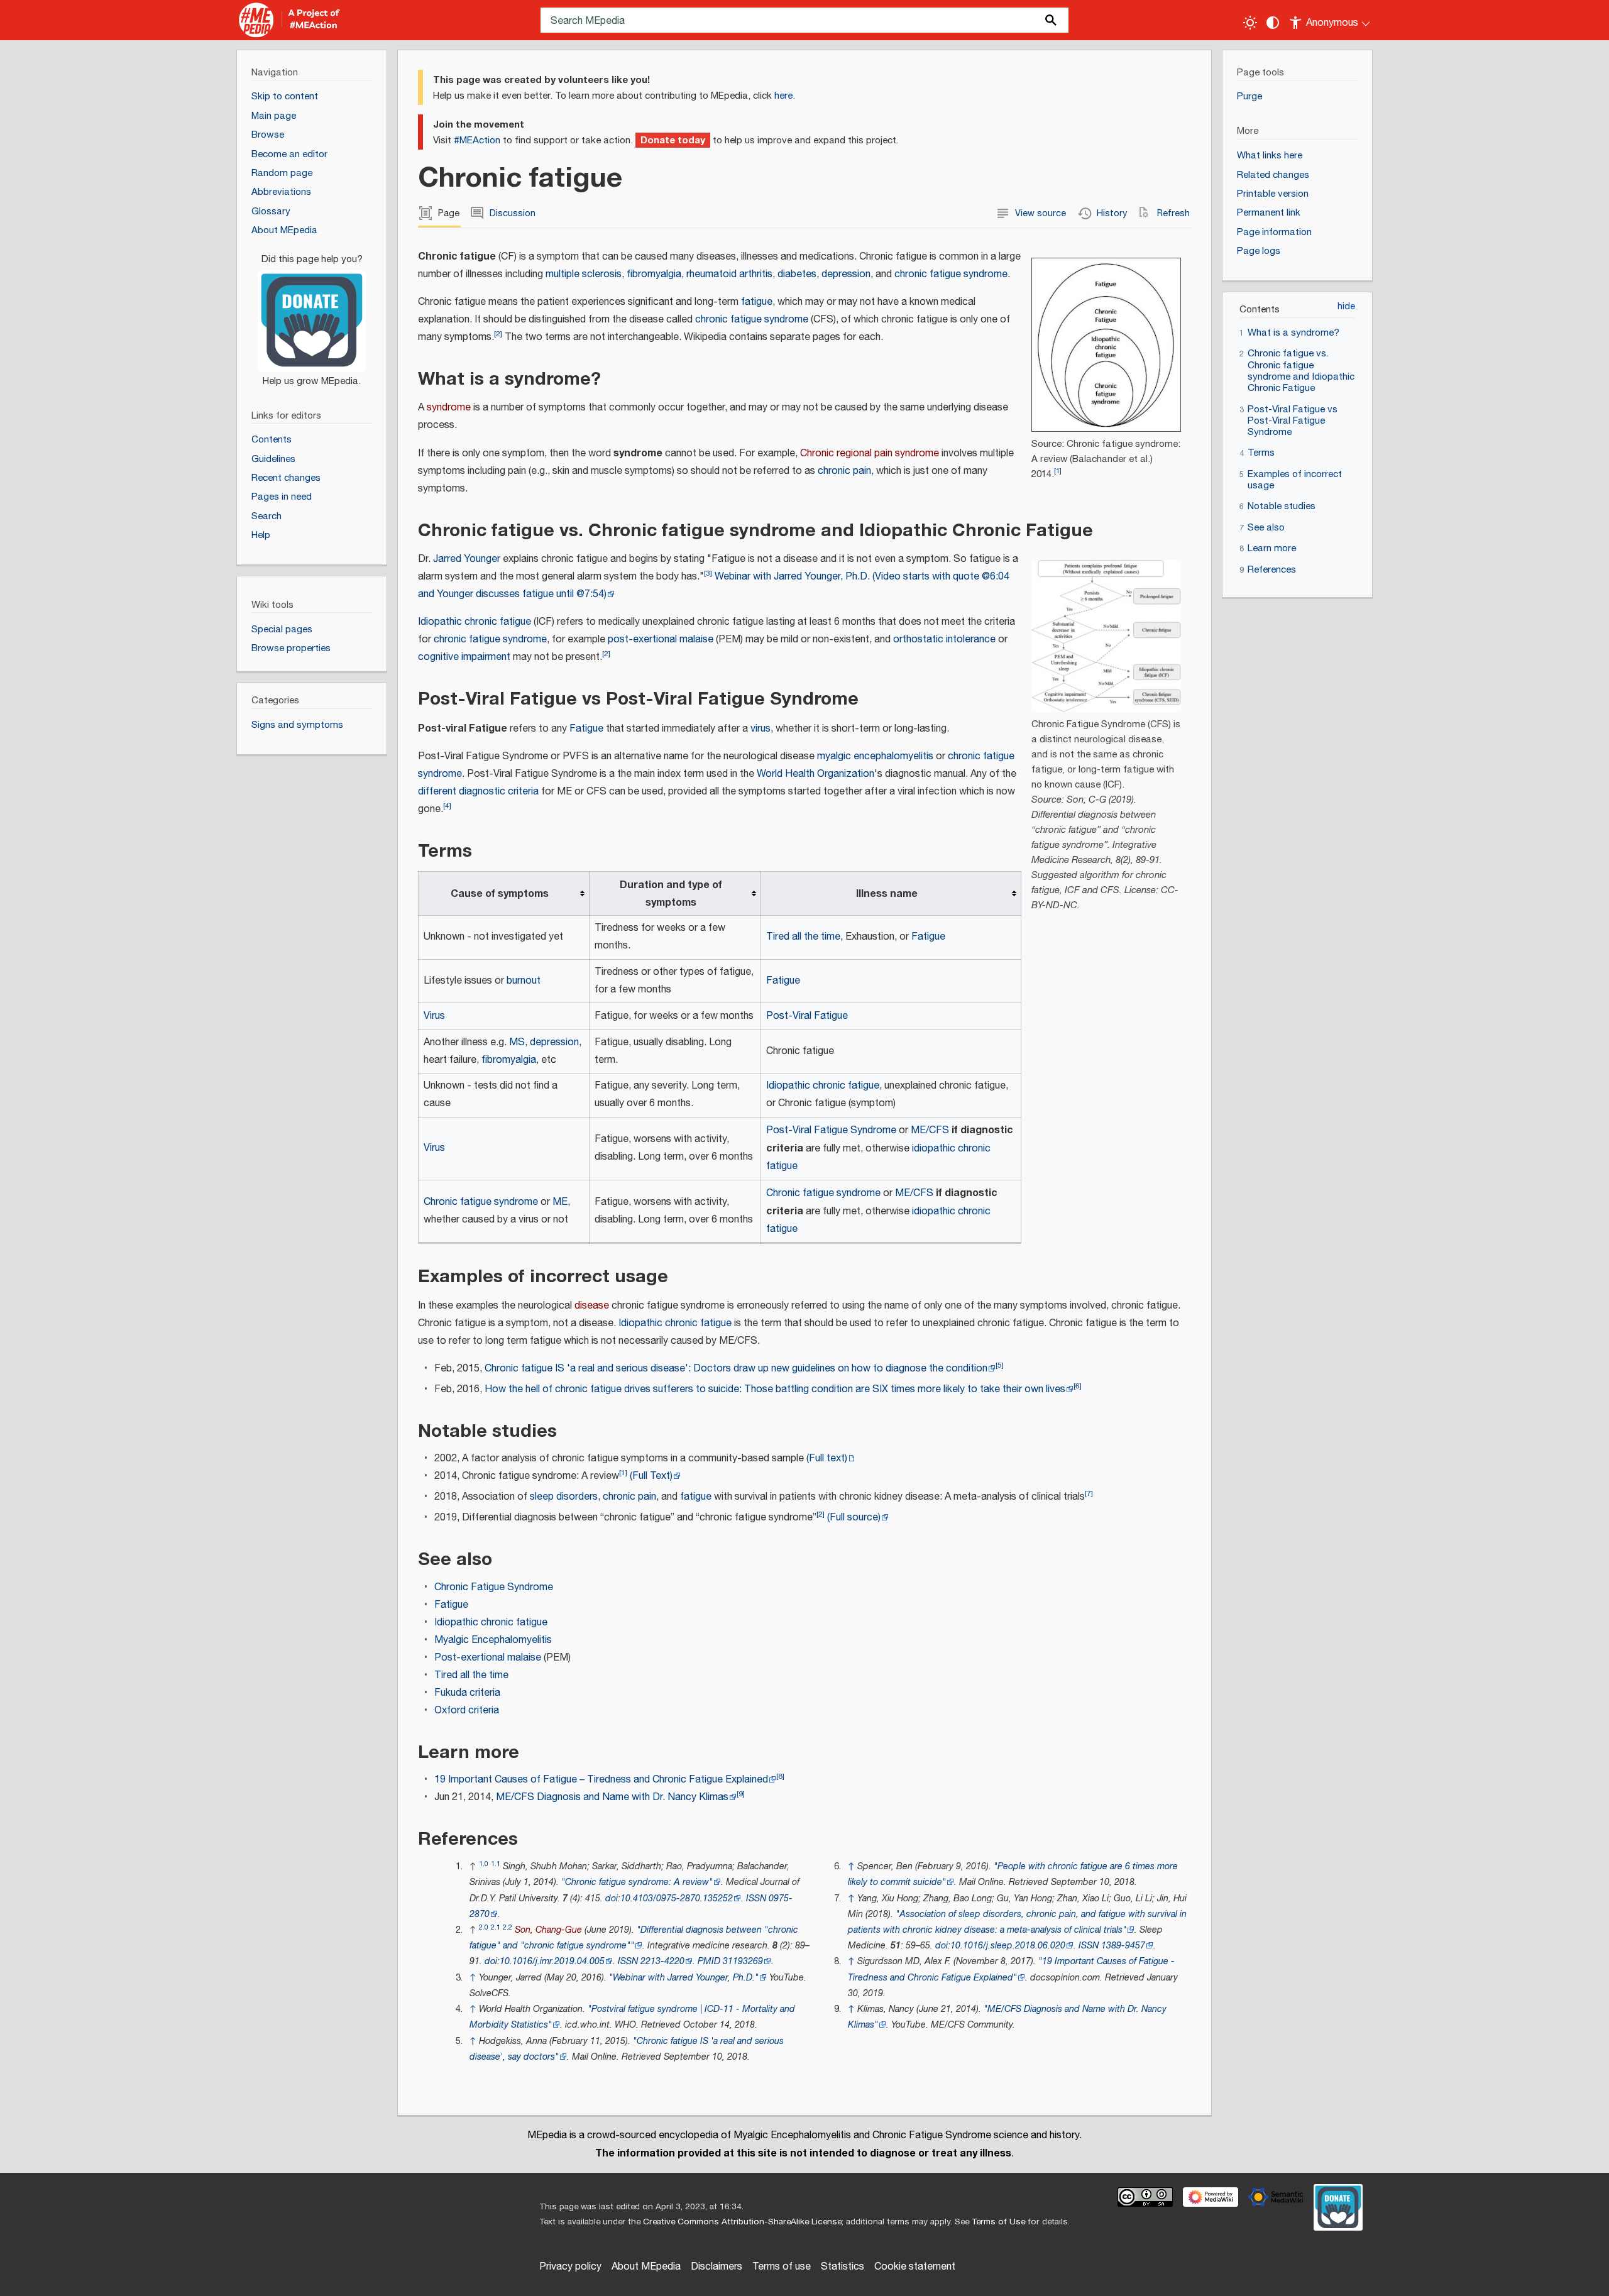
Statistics (843, 2267)
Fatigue (586, 729)
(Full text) (827, 1458)
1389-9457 (1123, 1946)
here (783, 96)
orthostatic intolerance (944, 640)
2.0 (484, 1927)
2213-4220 (662, 1961)
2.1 (496, 1927)
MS (517, 1042)
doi (612, 1898)
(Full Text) (651, 1476)
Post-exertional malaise (488, 1658)
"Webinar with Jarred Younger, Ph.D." (684, 1978)
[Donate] (312, 314)
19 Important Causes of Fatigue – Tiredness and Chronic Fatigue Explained (601, 1780)
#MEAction (477, 140)
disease (592, 1306)
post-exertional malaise (661, 640)
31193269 (743, 1961)
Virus (434, 1016)
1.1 (496, 1864)
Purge (1249, 96)
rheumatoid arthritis (729, 274)
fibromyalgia (654, 274)
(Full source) (854, 1518)
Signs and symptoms (297, 725)
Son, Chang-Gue (548, 1930)
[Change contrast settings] (1273, 23)
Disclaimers (717, 2267)
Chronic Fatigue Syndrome (494, 1587)
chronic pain (844, 471)
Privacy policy (570, 2267)
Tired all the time (803, 937)
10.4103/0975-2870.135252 (677, 1898)
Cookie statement (915, 2267)
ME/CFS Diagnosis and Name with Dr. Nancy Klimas (612, 1797)
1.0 (484, 1864)
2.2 (508, 1927)
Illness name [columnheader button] (887, 894)
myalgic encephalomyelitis (875, 756)
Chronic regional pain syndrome (870, 453)
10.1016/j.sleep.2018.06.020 (1008, 1946)
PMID (709, 1961)
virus (761, 729)
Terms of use (782, 2267)
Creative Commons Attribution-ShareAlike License (742, 2222)
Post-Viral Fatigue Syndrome (831, 1130)
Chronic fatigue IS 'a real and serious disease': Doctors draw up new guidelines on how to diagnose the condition (736, 1369)
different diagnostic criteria (478, 792)
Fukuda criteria (467, 1693)
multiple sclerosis (584, 274)
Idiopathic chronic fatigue (475, 622)
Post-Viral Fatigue (807, 1016)
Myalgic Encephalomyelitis (493, 1640)
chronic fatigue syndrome (951, 274)
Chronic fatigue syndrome (481, 1202)
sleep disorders (564, 1497)
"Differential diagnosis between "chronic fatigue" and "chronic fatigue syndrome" (634, 1938)
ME (560, 1202)
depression (846, 274)
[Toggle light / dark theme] (1250, 23)
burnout (524, 981)
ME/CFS (930, 1130)
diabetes (797, 274)
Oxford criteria (467, 1711)
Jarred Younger (467, 559)
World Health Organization (815, 774)
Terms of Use (998, 2222)
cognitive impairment (464, 657)
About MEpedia (646, 2267)
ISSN (756, 1898)
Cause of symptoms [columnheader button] (500, 894)
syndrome (449, 408)
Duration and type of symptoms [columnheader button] (671, 894)
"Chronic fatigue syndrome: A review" (637, 1882)
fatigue (757, 302)
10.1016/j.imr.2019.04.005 (552, 1961)
